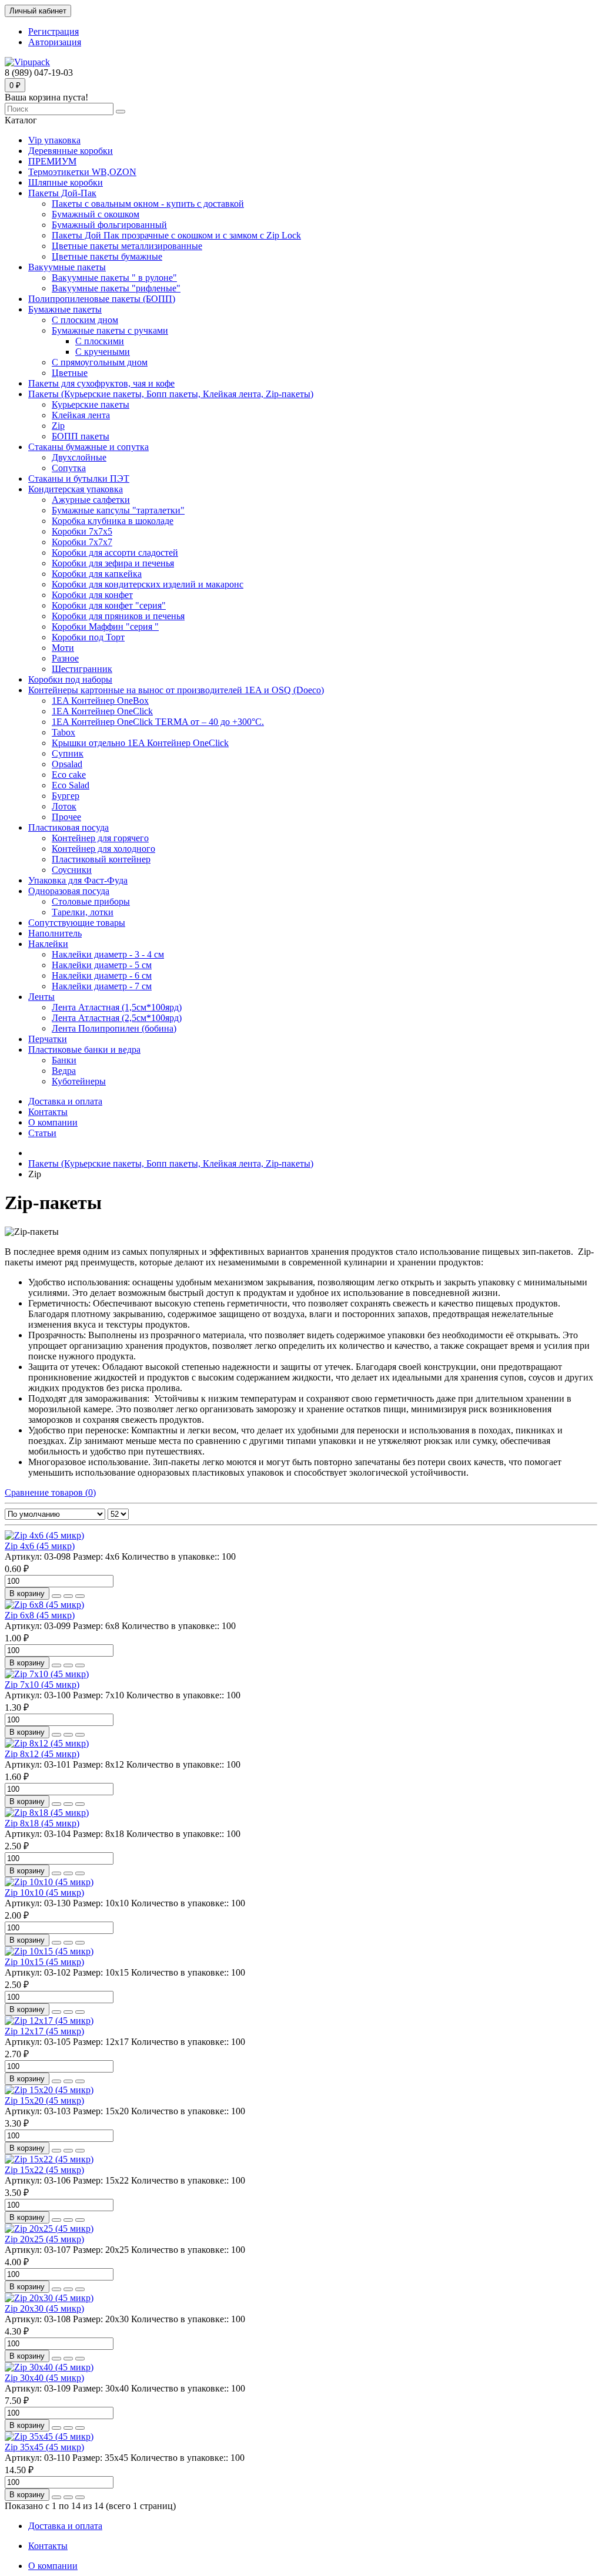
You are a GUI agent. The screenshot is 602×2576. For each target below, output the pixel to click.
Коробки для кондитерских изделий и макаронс (148, 584)
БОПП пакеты (81, 436)
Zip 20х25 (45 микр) (44, 2239)
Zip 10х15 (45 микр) (44, 1962)
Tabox (63, 732)
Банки (64, 1060)
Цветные (70, 373)
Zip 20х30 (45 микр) (44, 2308)
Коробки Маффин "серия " (105, 627)
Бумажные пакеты (65, 309)
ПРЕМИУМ (52, 161)
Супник (68, 753)
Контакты (48, 1112)
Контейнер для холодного (103, 849)
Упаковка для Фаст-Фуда (78, 880)
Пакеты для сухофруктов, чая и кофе (101, 383)
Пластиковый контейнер (101, 859)
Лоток (64, 806)
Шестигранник (82, 669)
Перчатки (48, 1039)
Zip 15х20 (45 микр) (44, 2100)
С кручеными (103, 352)
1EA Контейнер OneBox (100, 701)
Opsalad (67, 764)
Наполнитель (55, 933)
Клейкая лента (81, 415)
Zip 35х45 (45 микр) (44, 2447)
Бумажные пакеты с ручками (110, 330)
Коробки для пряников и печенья (118, 616)
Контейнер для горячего (100, 838)
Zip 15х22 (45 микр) (44, 2170)
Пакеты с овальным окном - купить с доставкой (148, 204)
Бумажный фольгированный (109, 225)
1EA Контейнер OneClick (102, 711)
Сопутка (69, 468)
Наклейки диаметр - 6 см (102, 975)
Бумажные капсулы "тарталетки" (118, 510)
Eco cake (69, 775)
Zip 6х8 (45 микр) (40, 1615)
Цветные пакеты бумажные (107, 256)
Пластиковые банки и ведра (84, 1049)
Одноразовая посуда (69, 891)
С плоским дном (85, 320)
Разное (65, 658)
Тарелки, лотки (83, 912)
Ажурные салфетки (91, 500)
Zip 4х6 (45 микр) (40, 1546)
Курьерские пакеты (91, 404)
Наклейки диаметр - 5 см (102, 965)
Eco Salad (71, 785)
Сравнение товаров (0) (50, 1492)
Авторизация (55, 42)
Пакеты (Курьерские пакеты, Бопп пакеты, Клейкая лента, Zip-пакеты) (171, 394)
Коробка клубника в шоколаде (113, 521)
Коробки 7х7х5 (82, 531)
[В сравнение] (80, 1596)
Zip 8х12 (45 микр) (42, 1754)
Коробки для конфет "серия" (109, 605)
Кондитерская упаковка (76, 489)
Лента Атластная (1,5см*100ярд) (117, 1007)
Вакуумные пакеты (67, 267)
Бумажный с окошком (96, 214)
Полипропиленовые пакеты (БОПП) (102, 299)
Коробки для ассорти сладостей (115, 553)
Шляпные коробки (66, 182)
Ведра (64, 1071)
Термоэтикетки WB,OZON (82, 172)
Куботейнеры (79, 1081)
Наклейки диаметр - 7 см (102, 986)
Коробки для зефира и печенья (113, 563)
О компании (53, 1122)
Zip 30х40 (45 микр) (44, 2378)
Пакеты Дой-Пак (62, 193)
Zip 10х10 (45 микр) (44, 1892)
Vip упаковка (54, 140)
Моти (63, 648)
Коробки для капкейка (97, 574)
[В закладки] (68, 1596)
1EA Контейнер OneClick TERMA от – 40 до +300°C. (158, 722)
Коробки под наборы (70, 679)
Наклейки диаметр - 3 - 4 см (108, 954)
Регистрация (53, 31)
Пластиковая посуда (68, 827)
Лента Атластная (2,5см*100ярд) (117, 1018)
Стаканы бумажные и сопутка (88, 447)
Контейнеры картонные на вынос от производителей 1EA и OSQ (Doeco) (176, 690)
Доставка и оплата (65, 1101)
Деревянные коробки (71, 151)
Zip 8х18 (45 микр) (42, 1823)
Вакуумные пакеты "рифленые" (116, 288)
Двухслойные (79, 457)
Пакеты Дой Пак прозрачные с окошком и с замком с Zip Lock (176, 235)
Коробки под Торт (88, 637)
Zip (58, 426)
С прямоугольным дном (100, 362)
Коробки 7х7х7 (82, 542)
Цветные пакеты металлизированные (127, 246)
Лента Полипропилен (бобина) (114, 1028)
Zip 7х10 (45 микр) (42, 1685)
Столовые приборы (91, 901)
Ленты (41, 997)
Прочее (66, 817)
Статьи (42, 1133)
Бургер (66, 796)
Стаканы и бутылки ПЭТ (79, 478)
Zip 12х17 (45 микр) (44, 2031)
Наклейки (48, 944)
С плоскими (100, 341)
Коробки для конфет (92, 595)
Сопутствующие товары (77, 923)
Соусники (72, 870)
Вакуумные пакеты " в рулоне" (114, 278)
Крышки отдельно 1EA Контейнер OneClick (140, 743)
